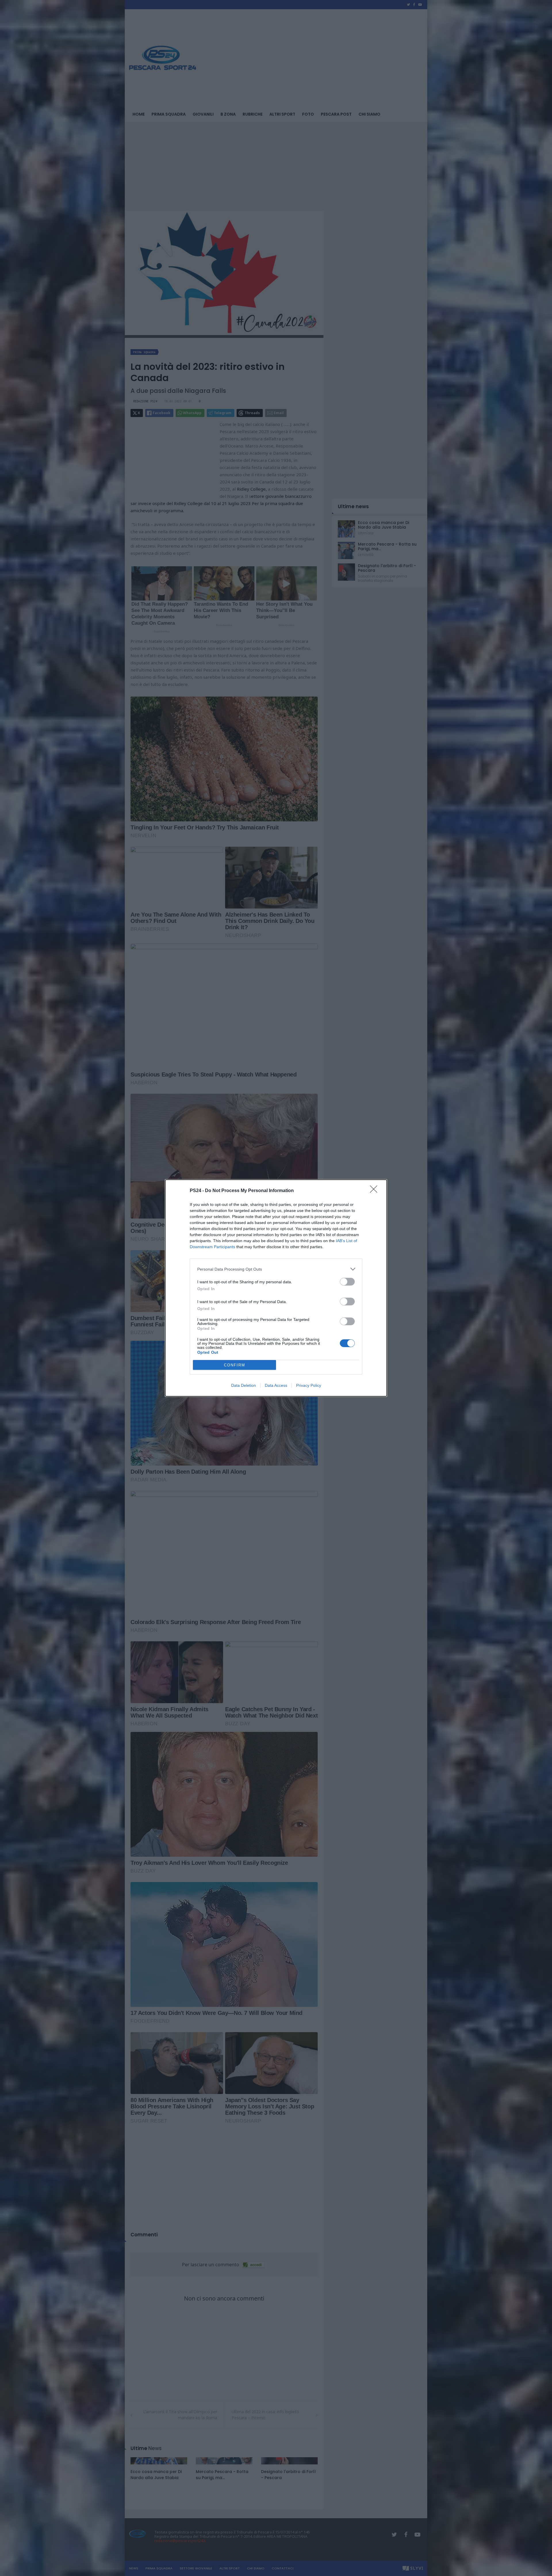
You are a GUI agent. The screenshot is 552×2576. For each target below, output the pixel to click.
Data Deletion (244, 1385)
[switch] (347, 1282)
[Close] (375, 1191)
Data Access (276, 1385)
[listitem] (276, 1269)
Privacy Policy (309, 1385)
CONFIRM (235, 1365)
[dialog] (276, 1288)
